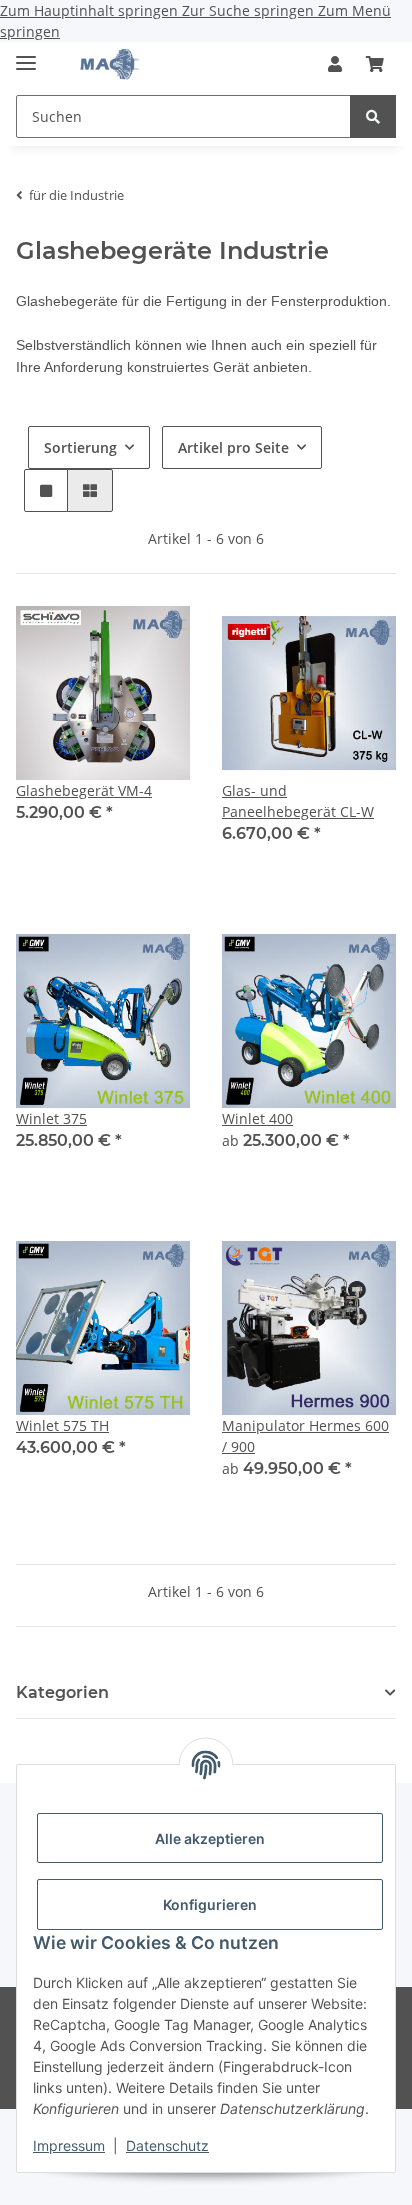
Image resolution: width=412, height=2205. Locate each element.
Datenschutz (167, 2145)
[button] (335, 64)
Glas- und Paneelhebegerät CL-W (298, 801)
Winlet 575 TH (62, 1425)
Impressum (69, 2145)
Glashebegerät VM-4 (84, 790)
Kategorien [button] (62, 1692)
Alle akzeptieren (210, 1838)
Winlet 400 (257, 1118)
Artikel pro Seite (233, 447)
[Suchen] (373, 116)
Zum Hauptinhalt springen (91, 10)
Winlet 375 (51, 1118)
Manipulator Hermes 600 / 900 (305, 1436)
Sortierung (80, 447)
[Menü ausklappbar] (26, 54)
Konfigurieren (210, 1904)
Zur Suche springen (250, 10)
